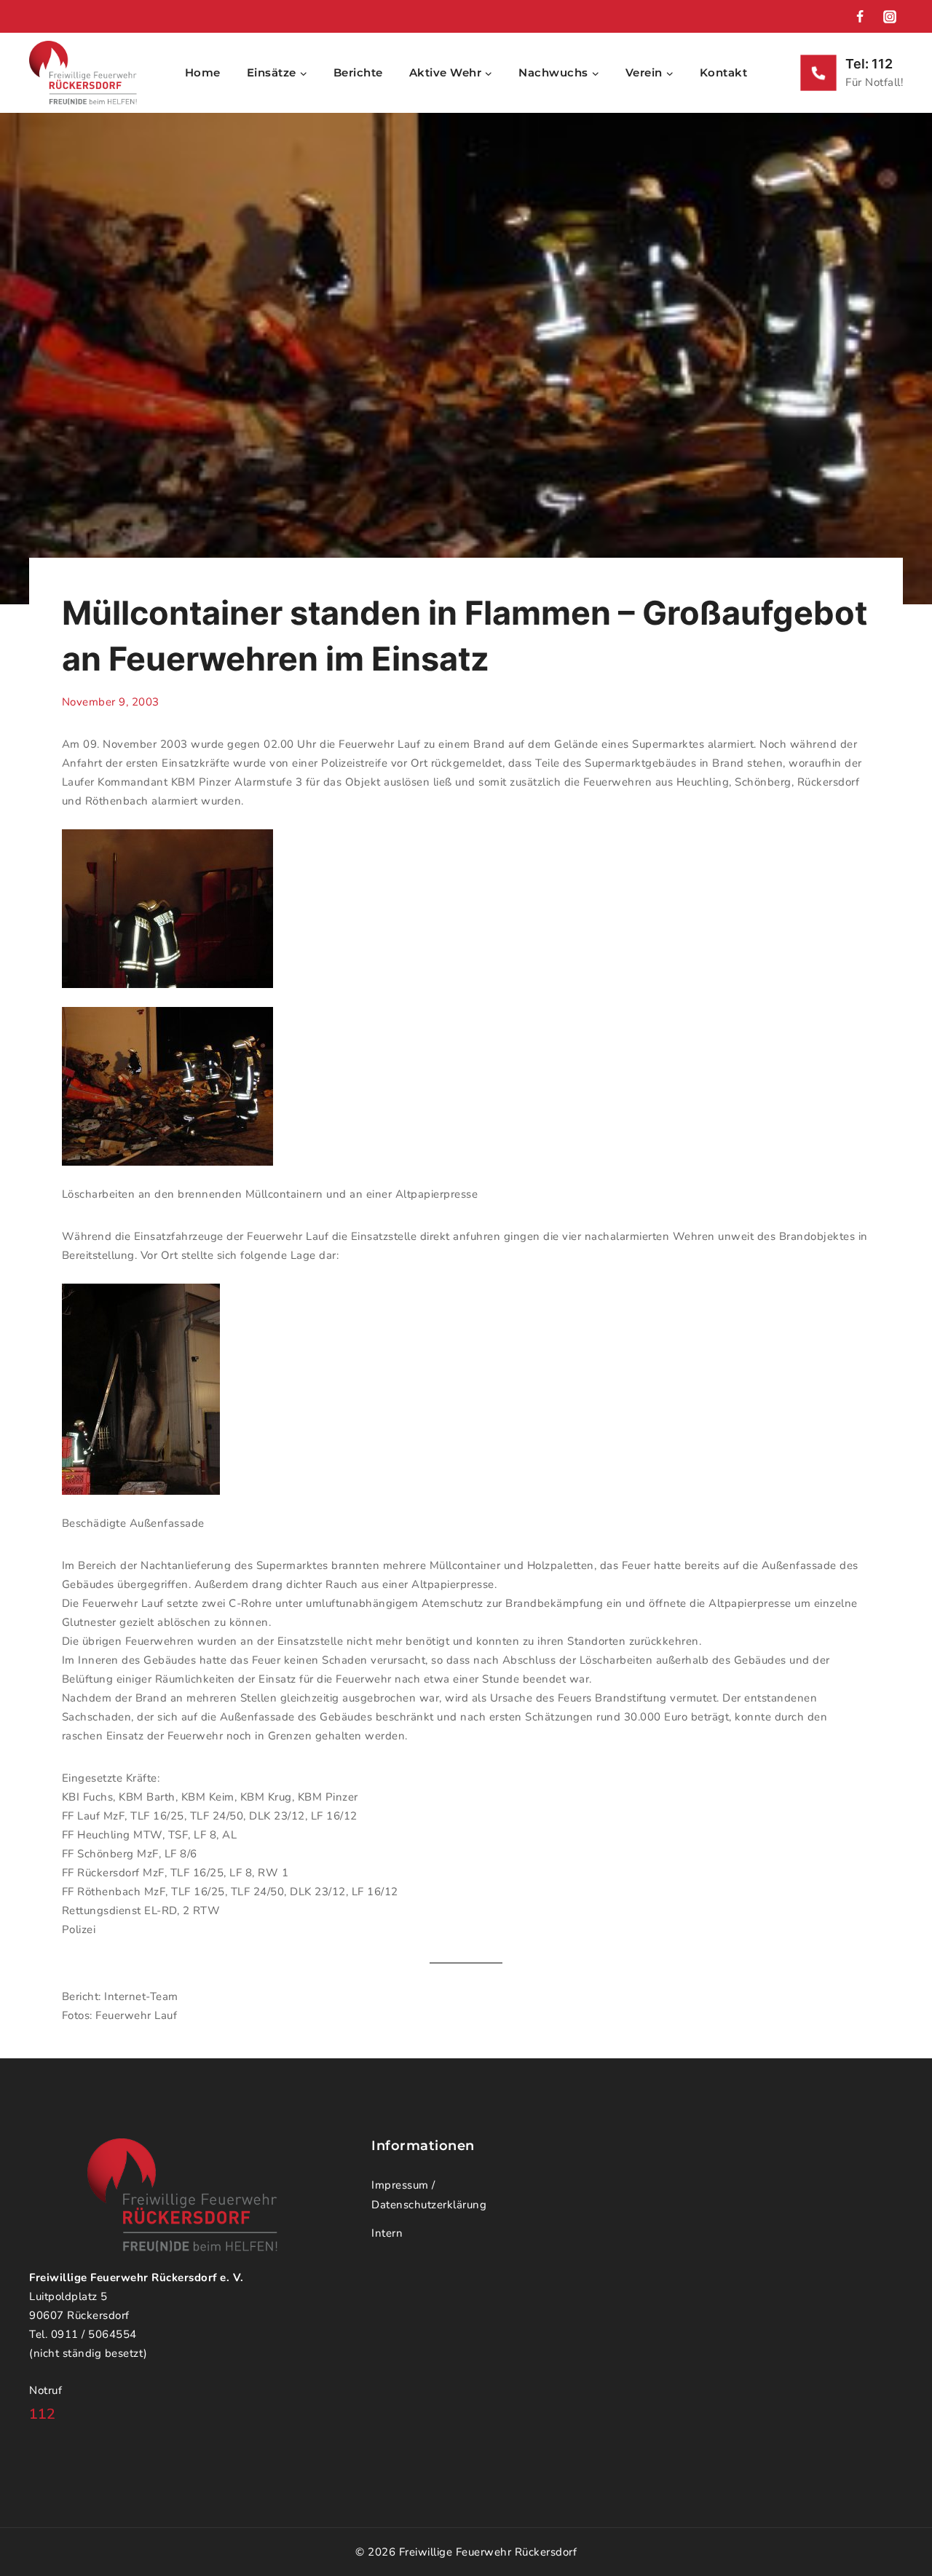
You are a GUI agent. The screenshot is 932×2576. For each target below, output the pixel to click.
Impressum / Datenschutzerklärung (429, 2195)
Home (203, 72)
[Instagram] (890, 17)
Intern (387, 2233)
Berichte (358, 72)
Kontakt (724, 72)
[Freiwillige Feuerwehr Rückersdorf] (83, 73)
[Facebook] (860, 17)
